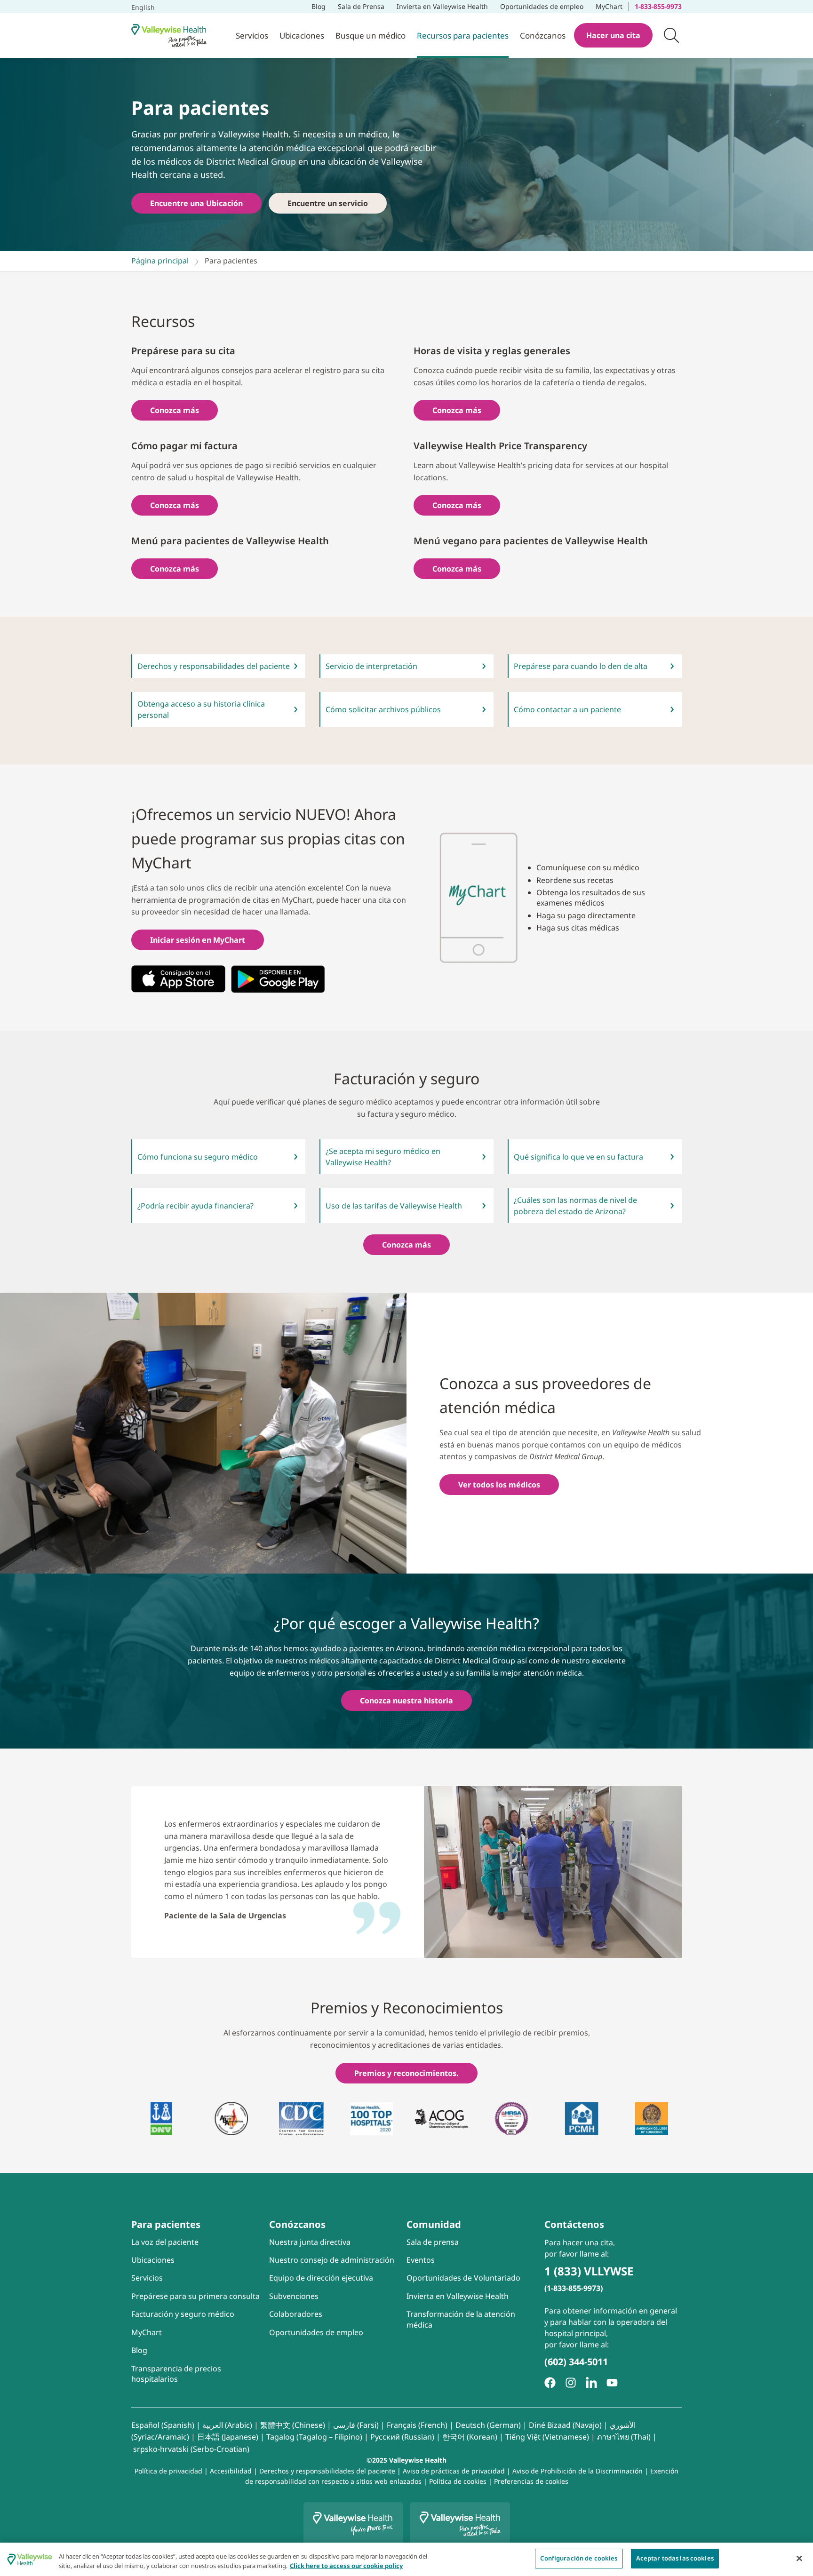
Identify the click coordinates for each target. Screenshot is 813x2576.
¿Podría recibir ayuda (195, 1206)
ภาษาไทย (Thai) (624, 2437)
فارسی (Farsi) (356, 2425)
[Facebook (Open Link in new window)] (550, 2383)
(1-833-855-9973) (574, 2288)
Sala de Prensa (361, 6)
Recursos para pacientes (463, 36)
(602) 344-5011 (576, 2362)
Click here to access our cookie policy (346, 2566)
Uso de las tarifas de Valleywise (394, 1206)
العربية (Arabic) (227, 2425)
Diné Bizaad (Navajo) (565, 2425)
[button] (671, 35)
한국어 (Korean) (470, 2437)
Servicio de (371, 666)
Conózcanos (543, 36)
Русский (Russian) (402, 2437)
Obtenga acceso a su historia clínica (201, 709)
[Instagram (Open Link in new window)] (571, 2383)
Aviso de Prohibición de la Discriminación (578, 2471)
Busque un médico (371, 36)
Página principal (160, 261)
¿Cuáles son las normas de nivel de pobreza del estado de (575, 1206)
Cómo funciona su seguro (198, 1157)
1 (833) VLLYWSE (589, 2271)
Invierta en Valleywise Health (442, 6)
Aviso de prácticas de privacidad (454, 2471)
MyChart (612, 5)
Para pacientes (166, 2224)
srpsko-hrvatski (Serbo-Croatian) (191, 2449)
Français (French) (417, 2425)
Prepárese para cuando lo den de (581, 666)
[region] (406, 2559)
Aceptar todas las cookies (675, 2558)
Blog (319, 6)
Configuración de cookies (579, 2558)
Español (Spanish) (163, 2425)
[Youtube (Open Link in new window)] (612, 2383)
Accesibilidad (231, 2471)
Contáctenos (574, 2224)
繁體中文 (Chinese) (293, 2425)
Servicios (252, 36)
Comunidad (434, 2224)
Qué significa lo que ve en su (578, 1157)
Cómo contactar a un (567, 709)
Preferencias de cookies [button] (531, 2481)
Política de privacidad (168, 2471)
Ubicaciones (302, 36)
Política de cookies (458, 2481)
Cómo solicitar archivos (383, 709)
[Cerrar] (799, 2558)
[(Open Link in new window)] (178, 979)
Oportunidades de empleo (542, 5)
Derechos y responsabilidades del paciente (327, 2471)
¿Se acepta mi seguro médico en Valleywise (383, 1157)
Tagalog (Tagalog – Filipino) (314, 2437)
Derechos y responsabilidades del (214, 666)
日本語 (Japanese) (228, 2437)
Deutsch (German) (488, 2425)
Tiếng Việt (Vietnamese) (547, 2437)
